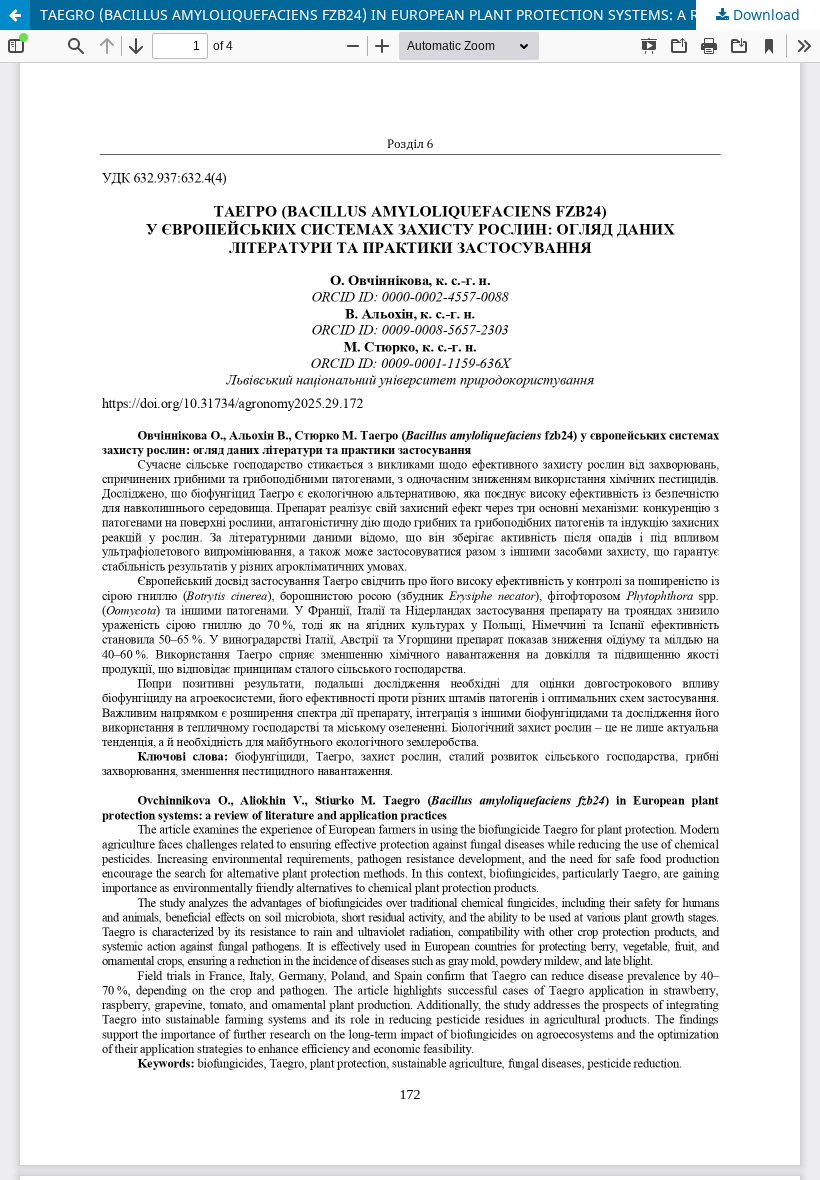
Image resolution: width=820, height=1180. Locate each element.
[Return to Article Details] (15, 15)
